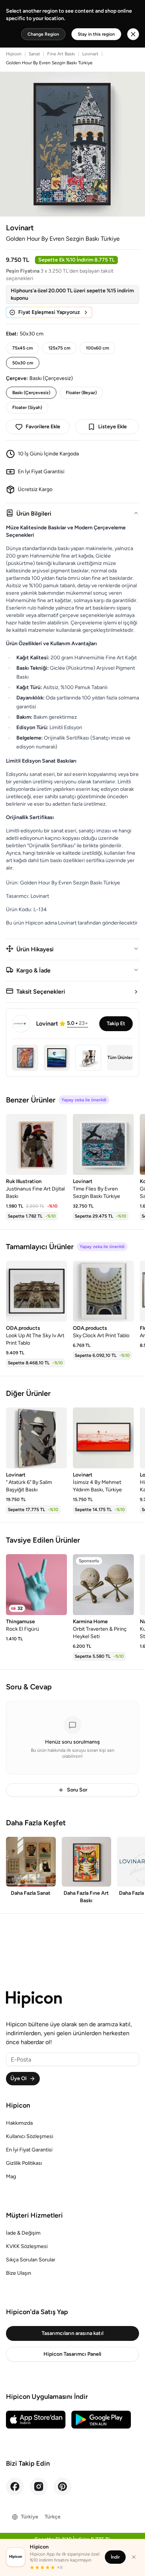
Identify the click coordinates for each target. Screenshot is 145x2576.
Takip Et (116, 1024)
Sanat (34, 54)
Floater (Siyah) (27, 407)
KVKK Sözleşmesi (27, 2246)
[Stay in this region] (133, 34)
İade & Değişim (23, 2233)
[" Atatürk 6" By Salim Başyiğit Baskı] (36, 1438)
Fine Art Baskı (61, 54)
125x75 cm (59, 348)
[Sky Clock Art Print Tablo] (103, 1291)
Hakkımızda (19, 2123)
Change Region (43, 34)
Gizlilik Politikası (24, 2163)
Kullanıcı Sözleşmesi (30, 2136)
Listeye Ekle (112, 427)
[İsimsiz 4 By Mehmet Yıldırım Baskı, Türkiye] (103, 1438)
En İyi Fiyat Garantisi (29, 2150)
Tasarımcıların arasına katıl (72, 2333)
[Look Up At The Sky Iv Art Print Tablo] (36, 1291)
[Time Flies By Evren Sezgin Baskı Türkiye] (103, 1144)
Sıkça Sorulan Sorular (31, 2260)
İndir (115, 2557)
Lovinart (90, 54)
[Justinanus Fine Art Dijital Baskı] (36, 1144)
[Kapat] (134, 2557)
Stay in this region (96, 34)
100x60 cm (97, 348)
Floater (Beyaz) (81, 393)
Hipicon (14, 54)
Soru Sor (77, 1790)
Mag (11, 2177)
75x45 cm (22, 348)
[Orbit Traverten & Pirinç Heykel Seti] (103, 1585)
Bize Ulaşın (19, 2273)
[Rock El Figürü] (36, 1585)
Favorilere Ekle (43, 427)
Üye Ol (18, 2078)
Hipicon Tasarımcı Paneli (72, 2354)
